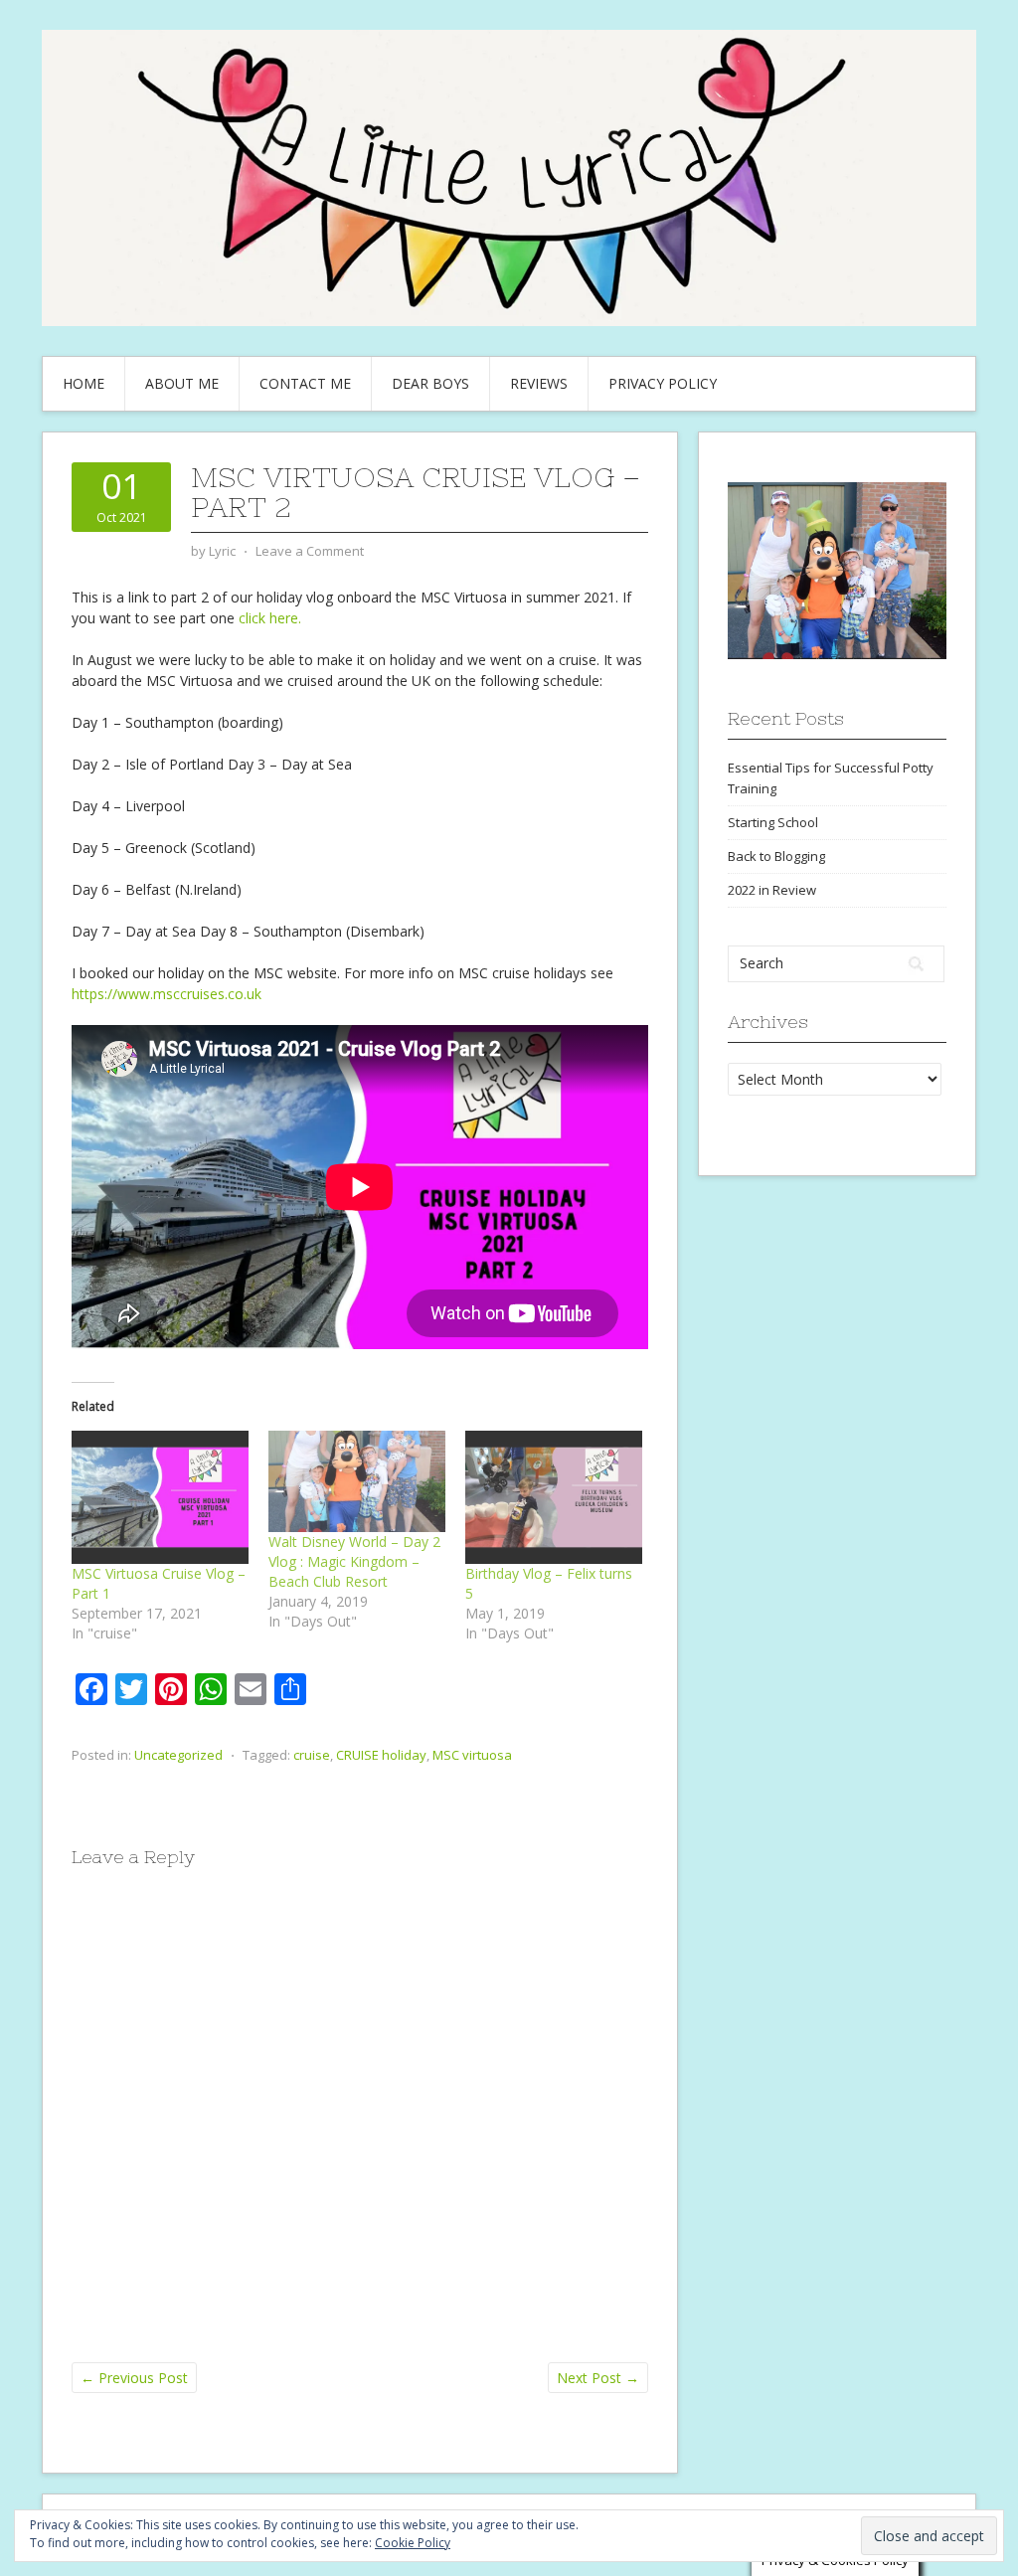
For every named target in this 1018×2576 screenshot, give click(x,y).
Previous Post (134, 2378)
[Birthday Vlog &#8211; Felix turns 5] (554, 1497)
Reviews (539, 383)
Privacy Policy (663, 383)
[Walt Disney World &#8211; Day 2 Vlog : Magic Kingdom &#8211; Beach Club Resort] (357, 1481)
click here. (270, 618)
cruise (312, 1755)
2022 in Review (772, 890)
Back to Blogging (776, 856)
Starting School (773, 822)
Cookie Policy (413, 2543)
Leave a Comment (310, 551)
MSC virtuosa (472, 1755)
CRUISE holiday (381, 1755)
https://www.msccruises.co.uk (167, 994)
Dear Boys (430, 383)
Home (84, 383)
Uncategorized (178, 1755)
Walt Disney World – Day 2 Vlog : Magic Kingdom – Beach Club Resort (354, 1561)
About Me (182, 383)
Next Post (598, 2378)
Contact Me (305, 383)
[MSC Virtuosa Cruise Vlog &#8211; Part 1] (160, 1497)
